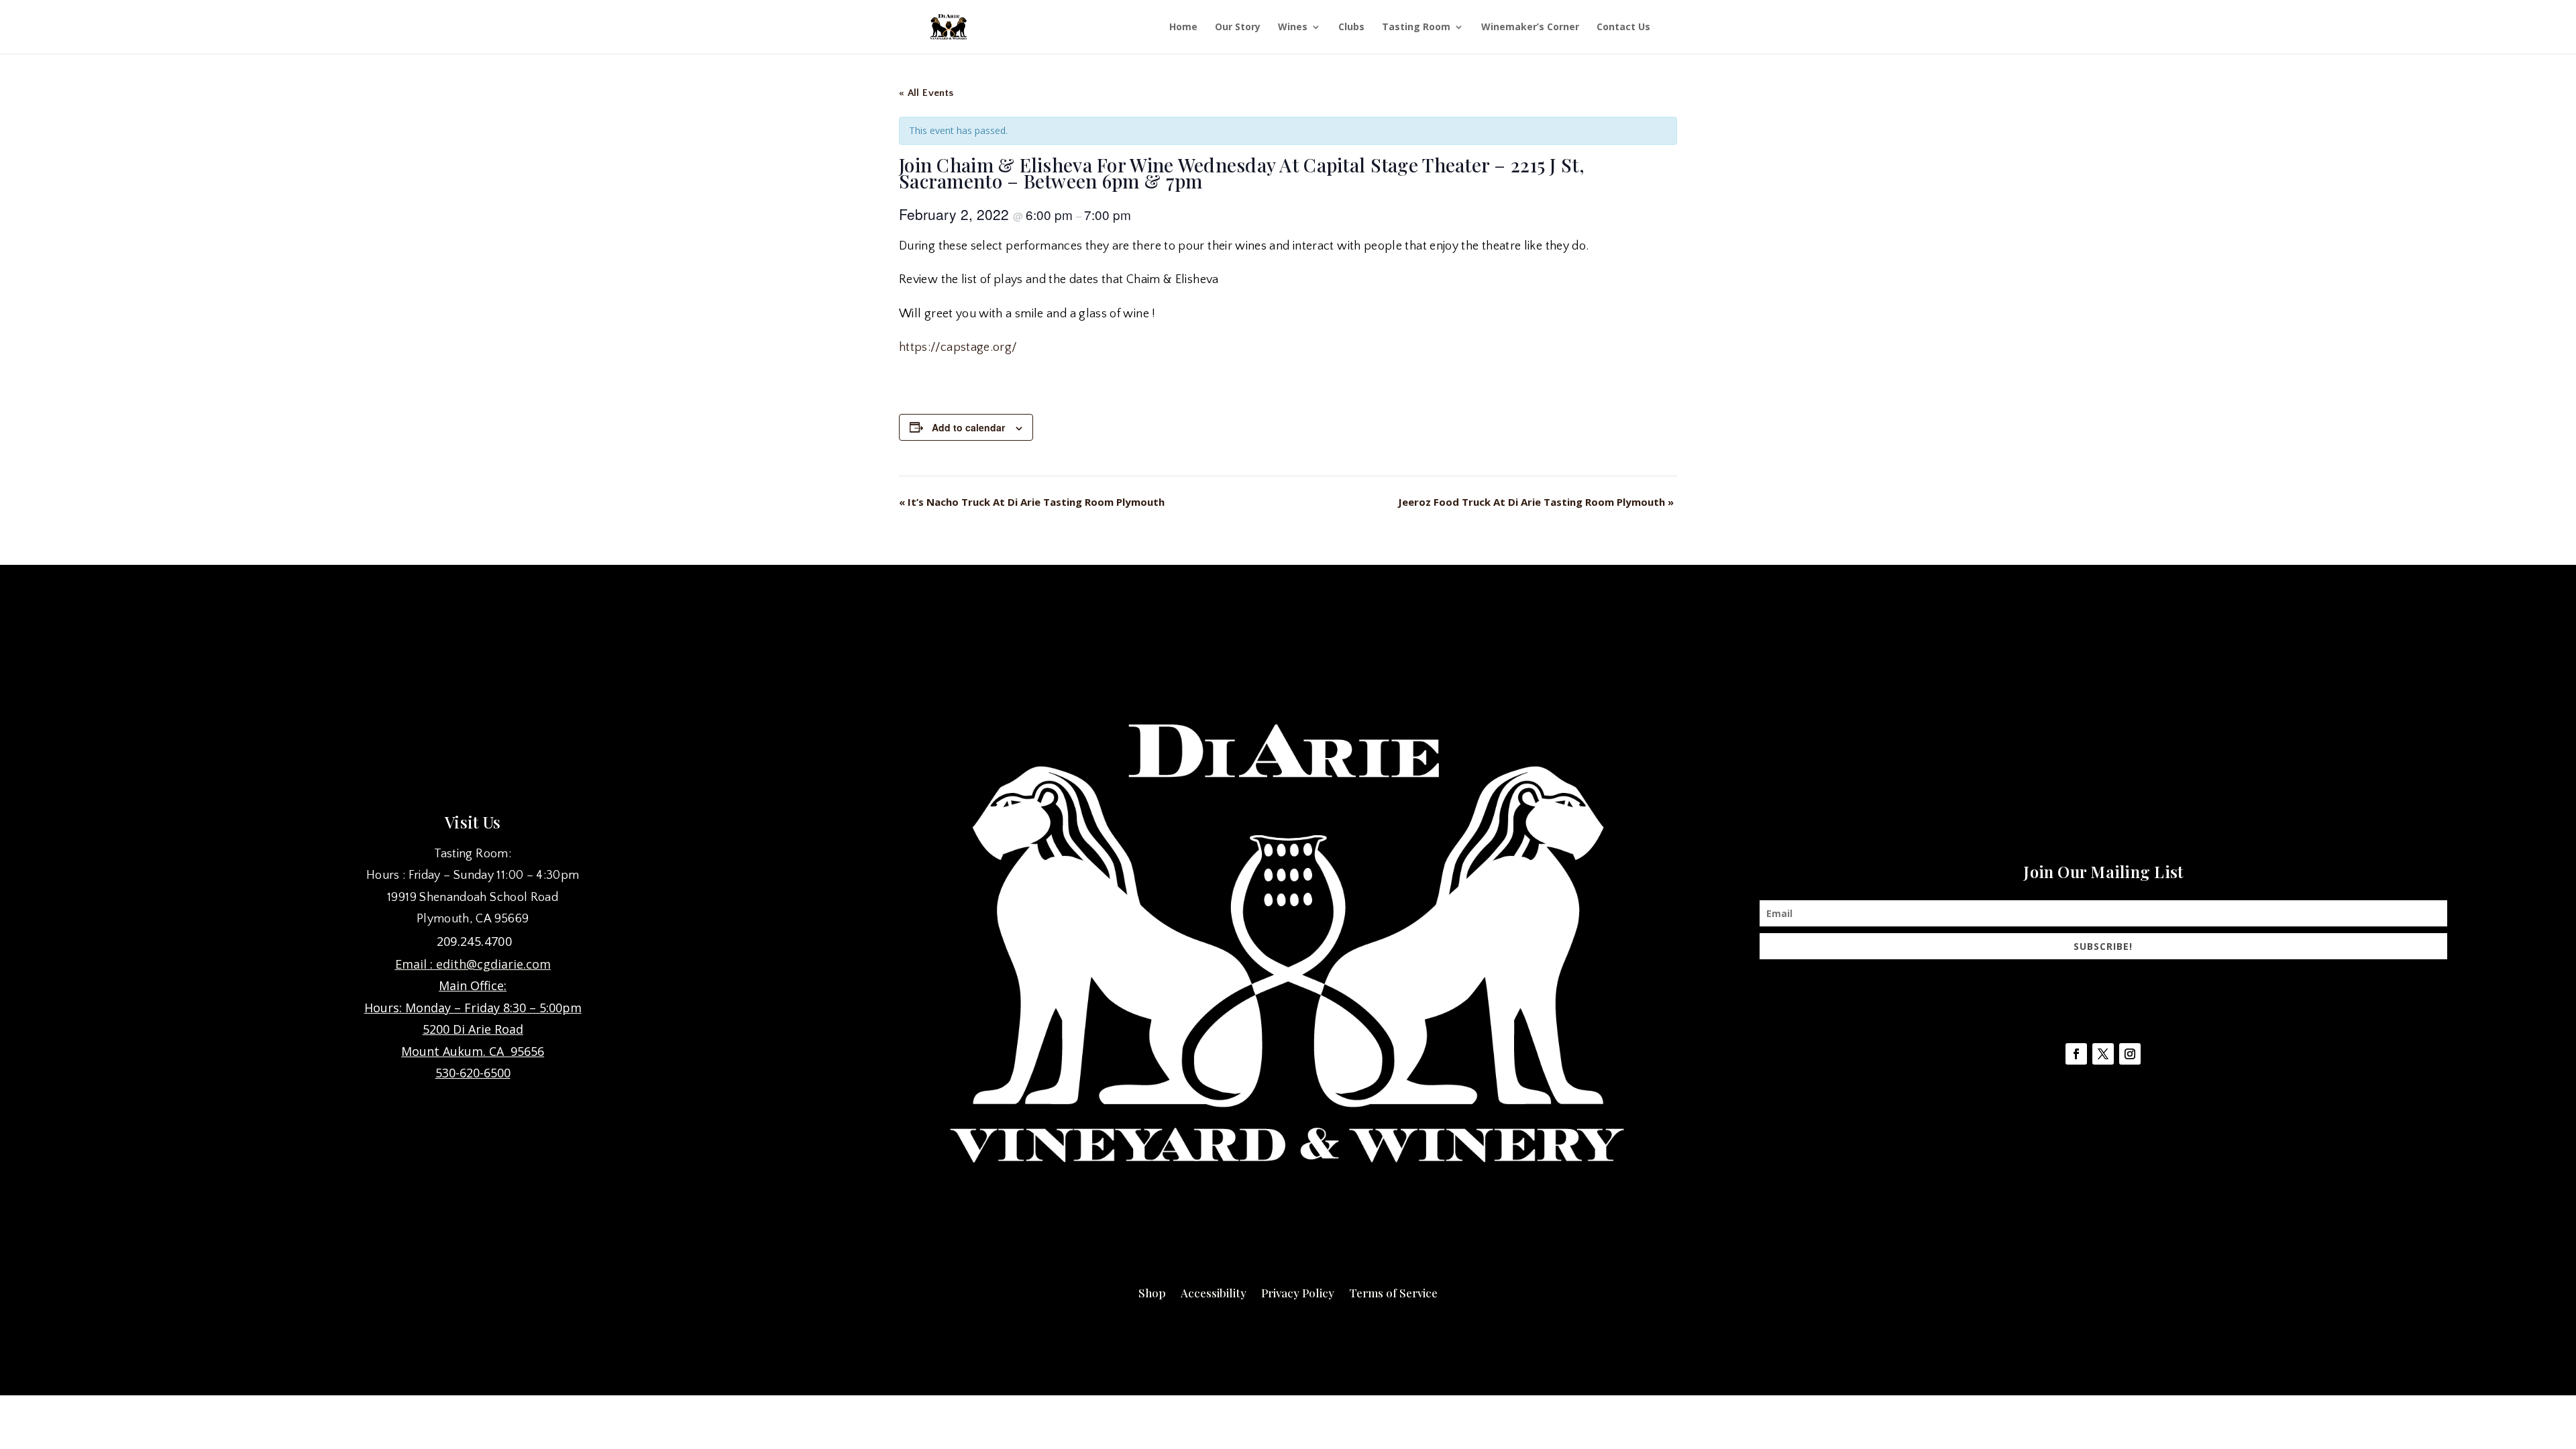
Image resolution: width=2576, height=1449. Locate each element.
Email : (416, 964)
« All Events (926, 93)
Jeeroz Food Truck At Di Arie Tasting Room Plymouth (1536, 502)
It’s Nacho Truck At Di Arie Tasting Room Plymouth (1032, 502)
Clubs (1351, 28)
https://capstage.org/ (958, 347)
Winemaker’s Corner (1530, 28)
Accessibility (1214, 1291)
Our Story (1238, 28)
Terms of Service (1393, 1291)
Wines (1293, 28)
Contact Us (1623, 28)
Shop (1152, 1291)
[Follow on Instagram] (2130, 1054)
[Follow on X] (2103, 1054)
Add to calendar (968, 427)
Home (1183, 28)
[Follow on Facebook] (2076, 1054)
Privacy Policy (1298, 1291)
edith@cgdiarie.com (493, 964)
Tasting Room (1416, 28)
